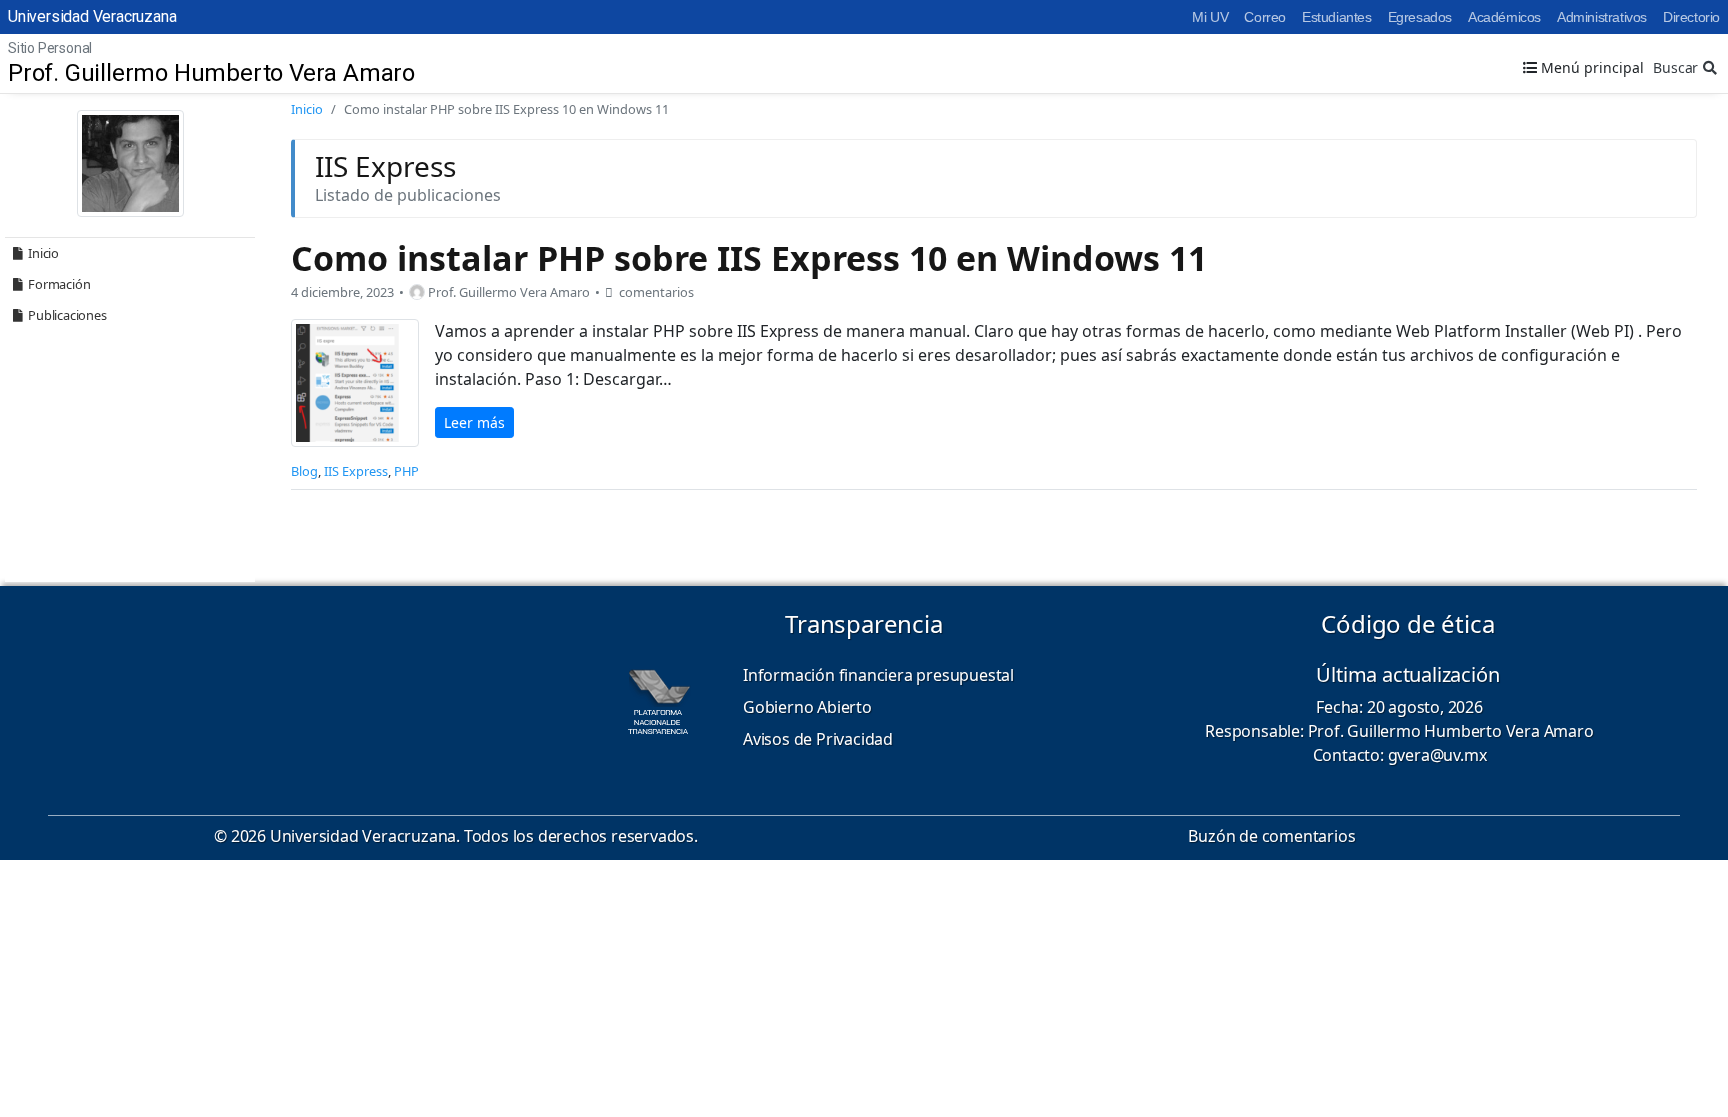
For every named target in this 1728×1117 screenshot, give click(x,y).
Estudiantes (1337, 17)
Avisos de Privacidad (818, 739)
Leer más (474, 422)
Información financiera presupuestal (878, 675)
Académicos (1504, 17)
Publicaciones (67, 315)
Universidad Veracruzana (92, 16)
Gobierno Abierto (807, 707)
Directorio (1691, 17)
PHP (406, 471)
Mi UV (1210, 17)
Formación (59, 284)
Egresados (1420, 17)
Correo (1265, 17)
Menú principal (1590, 67)
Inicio (43, 253)
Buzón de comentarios (1271, 836)
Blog (304, 471)
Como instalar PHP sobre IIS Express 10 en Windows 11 (749, 258)
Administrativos (1602, 17)
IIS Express (356, 471)
